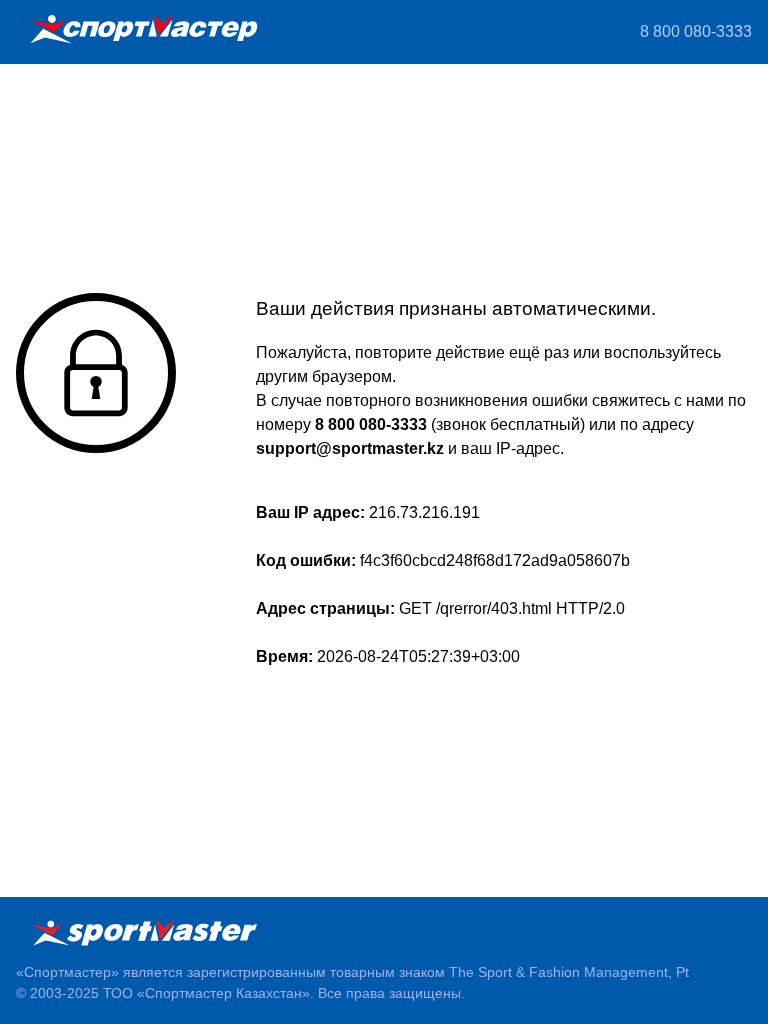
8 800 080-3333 (696, 31)
